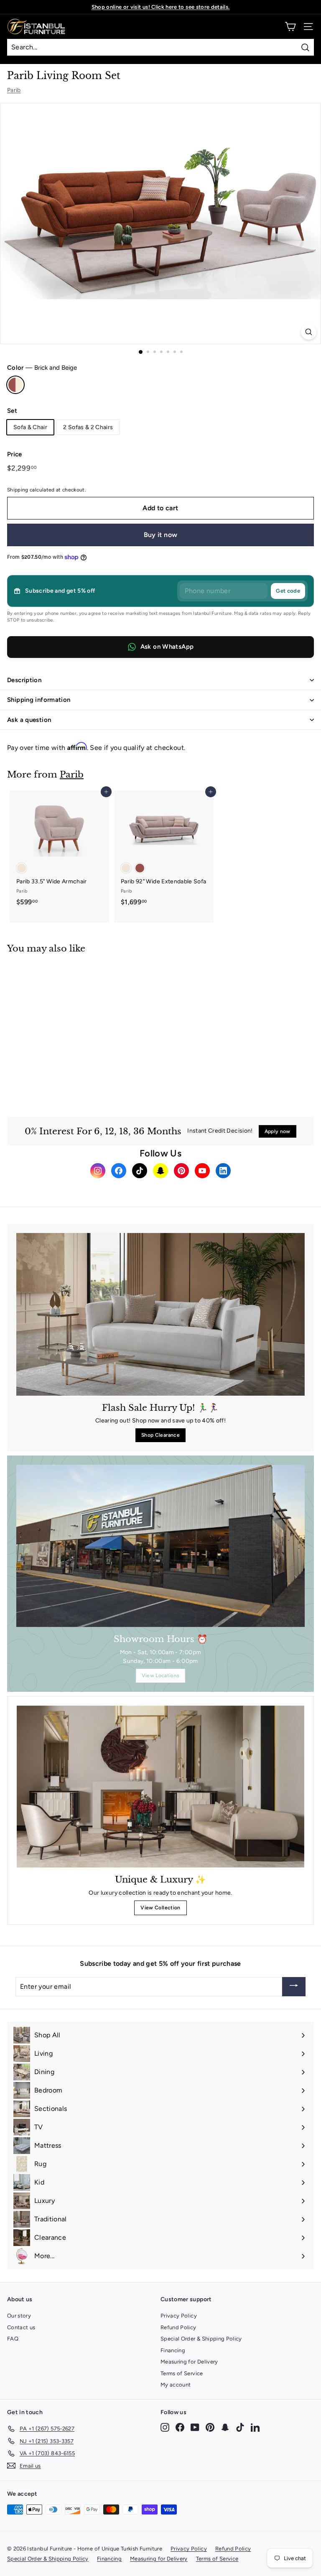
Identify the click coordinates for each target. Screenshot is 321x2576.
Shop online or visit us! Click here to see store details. (161, 7)
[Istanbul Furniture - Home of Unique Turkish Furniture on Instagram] (165, 2427)
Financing (173, 2350)
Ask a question (29, 720)
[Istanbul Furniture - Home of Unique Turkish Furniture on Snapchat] (225, 2427)
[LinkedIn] (223, 1171)
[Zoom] (309, 332)
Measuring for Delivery (189, 2362)
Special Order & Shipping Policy (201, 2339)
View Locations (161, 1676)
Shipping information (39, 700)
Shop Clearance (160, 1435)
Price (15, 454)
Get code (288, 591)
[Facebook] (119, 1171)
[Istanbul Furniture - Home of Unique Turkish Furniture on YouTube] (195, 2427)
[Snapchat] (160, 1171)
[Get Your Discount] (294, 1987)
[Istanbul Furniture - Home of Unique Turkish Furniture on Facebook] (180, 2427)
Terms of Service (182, 2373)
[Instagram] (98, 1171)
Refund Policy (178, 2327)
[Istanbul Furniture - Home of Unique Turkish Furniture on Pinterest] (210, 2427)
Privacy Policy (179, 2316)
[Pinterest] (181, 1171)
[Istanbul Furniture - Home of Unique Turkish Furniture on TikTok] (240, 2427)
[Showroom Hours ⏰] (160, 1546)
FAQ (13, 2339)
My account (176, 2385)
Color (42, 368)
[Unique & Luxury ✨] (160, 1787)
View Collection (160, 1908)
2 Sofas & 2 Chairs (88, 427)
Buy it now (161, 535)
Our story (19, 2316)
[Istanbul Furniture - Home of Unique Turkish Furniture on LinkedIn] (255, 2427)
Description (24, 680)
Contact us (21, 2327)
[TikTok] (140, 1171)
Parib (14, 90)
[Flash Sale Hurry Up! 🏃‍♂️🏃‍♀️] (160, 1314)
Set (12, 411)
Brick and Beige (15, 385)
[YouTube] (202, 1171)
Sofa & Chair (30, 427)
